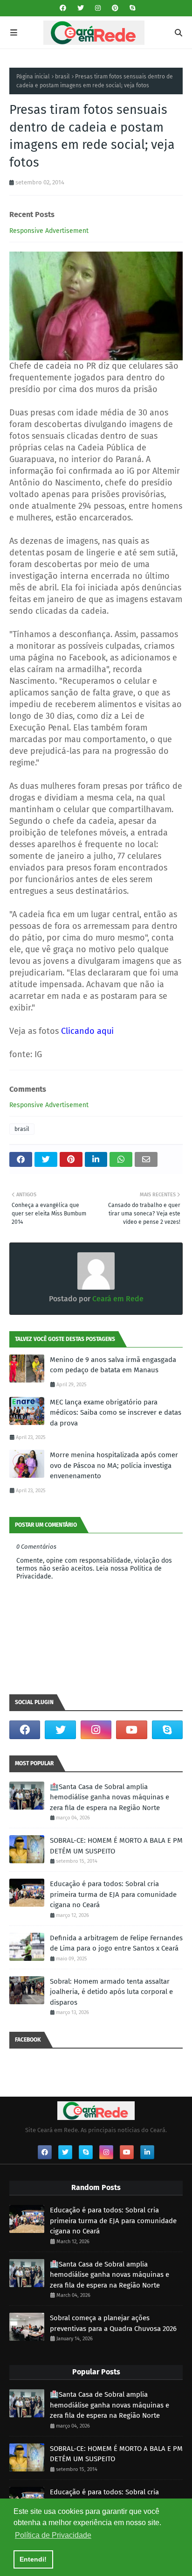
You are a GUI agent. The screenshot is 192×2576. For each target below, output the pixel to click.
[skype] (131, 8)
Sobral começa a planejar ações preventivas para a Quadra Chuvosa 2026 (113, 2323)
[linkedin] (147, 2152)
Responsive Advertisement (49, 231)
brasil (62, 77)
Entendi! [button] (33, 2559)
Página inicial (33, 77)
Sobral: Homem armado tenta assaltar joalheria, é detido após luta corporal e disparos (111, 1992)
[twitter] (81, 8)
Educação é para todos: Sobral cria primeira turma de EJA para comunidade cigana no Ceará (113, 1894)
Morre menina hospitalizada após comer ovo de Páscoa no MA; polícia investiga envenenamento (114, 1465)
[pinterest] (115, 8)
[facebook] (63, 8)
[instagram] (98, 8)
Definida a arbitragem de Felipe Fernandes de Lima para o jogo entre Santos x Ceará (116, 1943)
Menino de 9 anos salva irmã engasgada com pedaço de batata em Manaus (113, 1365)
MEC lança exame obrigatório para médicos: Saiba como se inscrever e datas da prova (116, 1413)
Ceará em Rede (117, 1299)
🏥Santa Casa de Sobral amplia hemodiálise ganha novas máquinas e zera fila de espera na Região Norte (110, 1797)
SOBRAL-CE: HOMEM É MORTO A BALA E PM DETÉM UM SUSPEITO (116, 1846)
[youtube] (131, 1730)
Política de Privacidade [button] (53, 2535)
